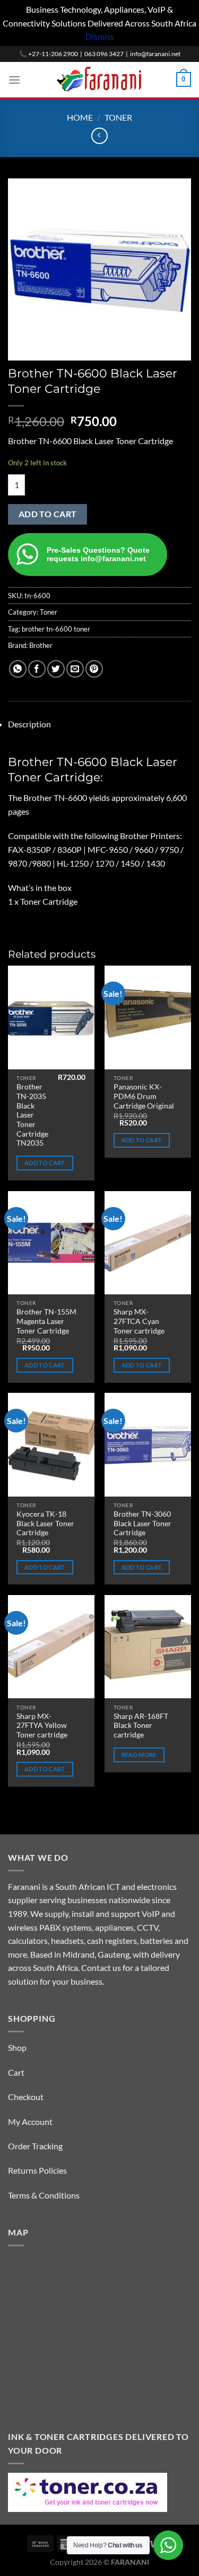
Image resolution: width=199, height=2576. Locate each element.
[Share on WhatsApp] (18, 669)
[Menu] (14, 80)
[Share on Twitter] (56, 669)
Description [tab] (29, 724)
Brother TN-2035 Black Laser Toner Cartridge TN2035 (32, 1115)
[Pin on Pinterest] (94, 669)
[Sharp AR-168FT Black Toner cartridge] (148, 1647)
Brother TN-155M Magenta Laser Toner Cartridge (46, 1321)
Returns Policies (37, 2170)
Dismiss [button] (100, 36)
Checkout (26, 2097)
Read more (139, 1755)
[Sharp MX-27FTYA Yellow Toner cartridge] (51, 1647)
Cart (16, 2072)
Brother (41, 645)
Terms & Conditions (44, 2195)
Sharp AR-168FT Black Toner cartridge (141, 1726)
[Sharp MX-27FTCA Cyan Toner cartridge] (148, 1243)
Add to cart (48, 514)
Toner (118, 117)
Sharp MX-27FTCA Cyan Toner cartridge (139, 1321)
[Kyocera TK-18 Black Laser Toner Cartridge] (51, 1444)
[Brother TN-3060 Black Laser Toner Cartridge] (148, 1444)
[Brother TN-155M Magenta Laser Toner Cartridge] (51, 1243)
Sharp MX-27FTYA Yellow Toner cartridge (42, 1726)
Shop (17, 2047)
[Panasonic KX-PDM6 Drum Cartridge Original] (148, 1017)
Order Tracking (35, 2146)
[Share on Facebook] (37, 669)
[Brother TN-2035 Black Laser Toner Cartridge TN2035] (51, 1017)
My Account (30, 2122)
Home (80, 117)
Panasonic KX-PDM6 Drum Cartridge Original (144, 1096)
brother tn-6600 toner (56, 629)
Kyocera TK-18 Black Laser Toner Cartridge (45, 1523)
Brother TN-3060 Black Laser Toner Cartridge (142, 1523)
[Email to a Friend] (75, 669)
